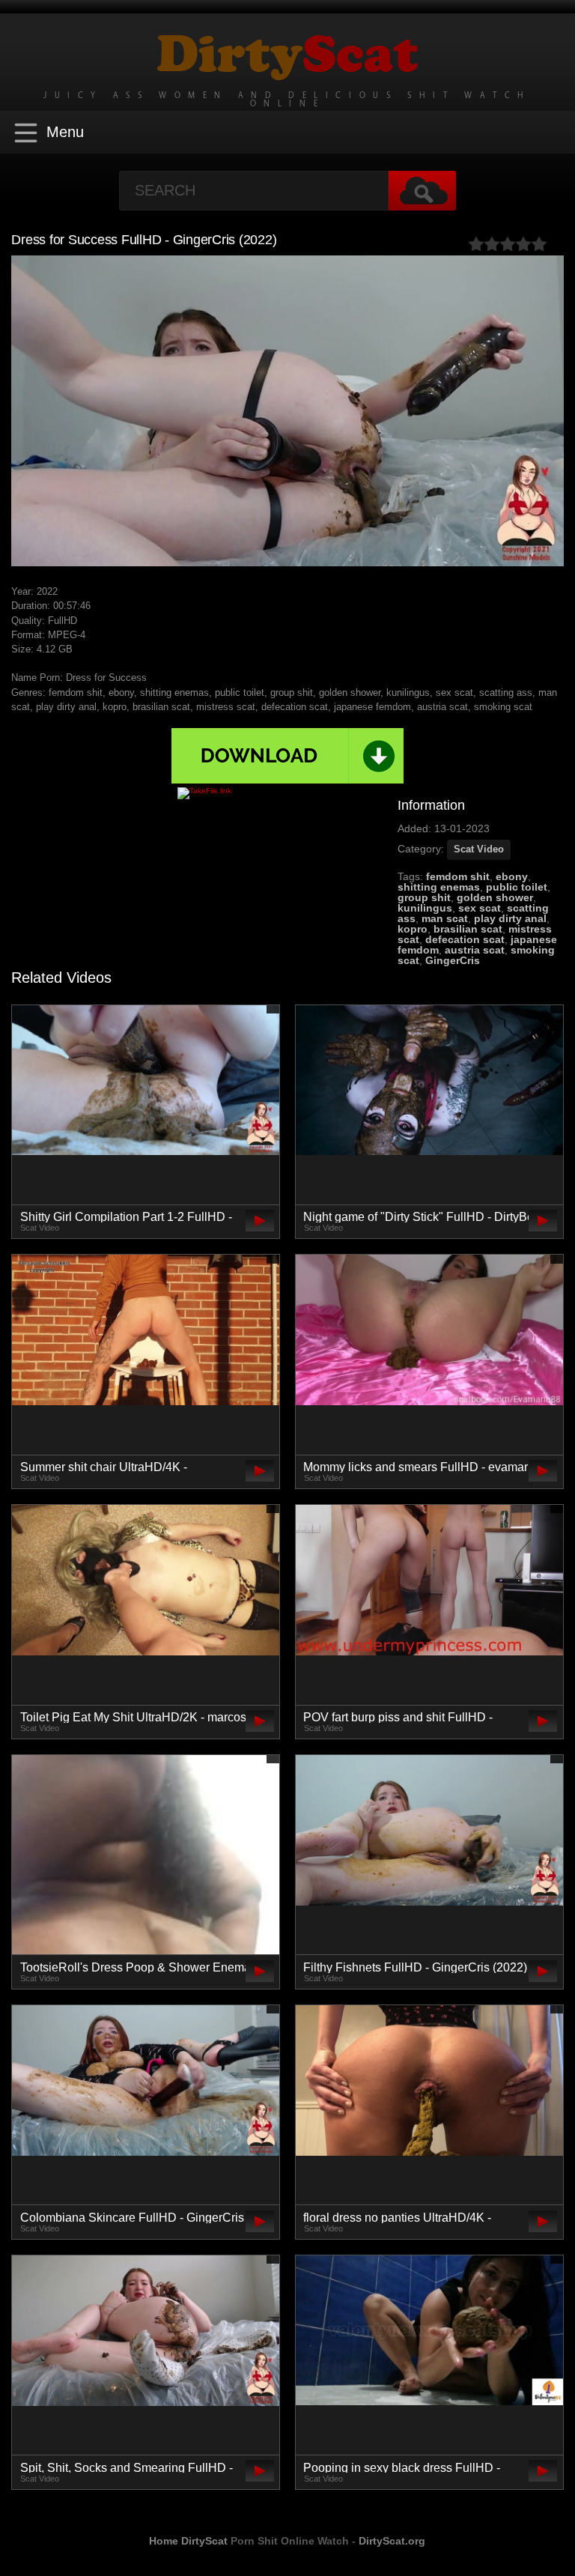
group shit (424, 897)
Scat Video (479, 849)
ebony (512, 876)
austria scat (475, 950)
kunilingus (425, 908)
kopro (413, 929)
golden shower (495, 897)
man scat (445, 918)
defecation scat (465, 939)
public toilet (517, 887)
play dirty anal (510, 918)
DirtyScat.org (392, 2541)
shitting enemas (439, 887)
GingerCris (453, 960)
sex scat (480, 908)
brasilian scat (468, 929)
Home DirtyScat (188, 2541)
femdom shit (458, 876)
